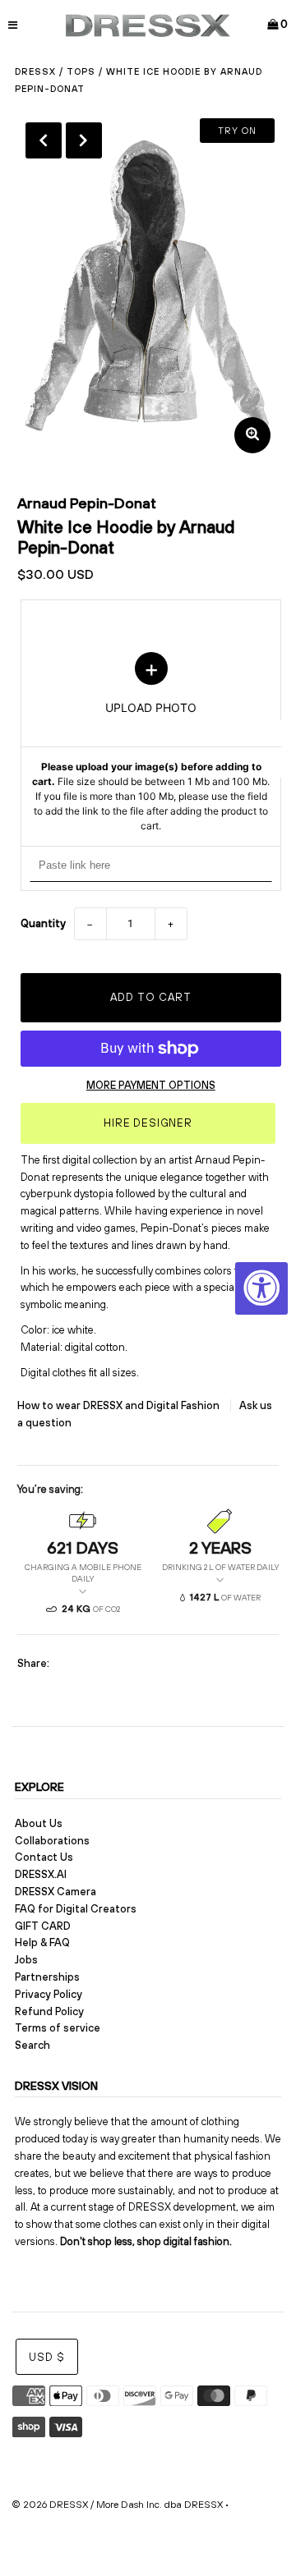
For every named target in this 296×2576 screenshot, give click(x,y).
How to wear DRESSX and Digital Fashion (120, 1405)
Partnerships (47, 1977)
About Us (39, 1823)
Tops (81, 71)
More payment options (151, 1085)
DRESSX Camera (55, 1892)
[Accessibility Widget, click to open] (261, 1288)
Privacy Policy (49, 1994)
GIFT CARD (43, 1926)
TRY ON (237, 131)
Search (32, 2045)
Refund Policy (49, 2011)
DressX (35, 71)
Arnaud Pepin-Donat (87, 503)
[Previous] (44, 140)
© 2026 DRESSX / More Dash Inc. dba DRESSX (117, 2505)
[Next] (84, 140)
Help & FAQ (42, 1942)
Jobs (26, 1960)
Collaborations (52, 1841)
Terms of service (58, 2028)
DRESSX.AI (41, 1874)
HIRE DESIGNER (148, 1123)
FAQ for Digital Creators (76, 1909)
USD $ (47, 2357)
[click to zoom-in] (252, 435)
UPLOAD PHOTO (151, 742)
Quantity (43, 923)
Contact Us (44, 1857)
